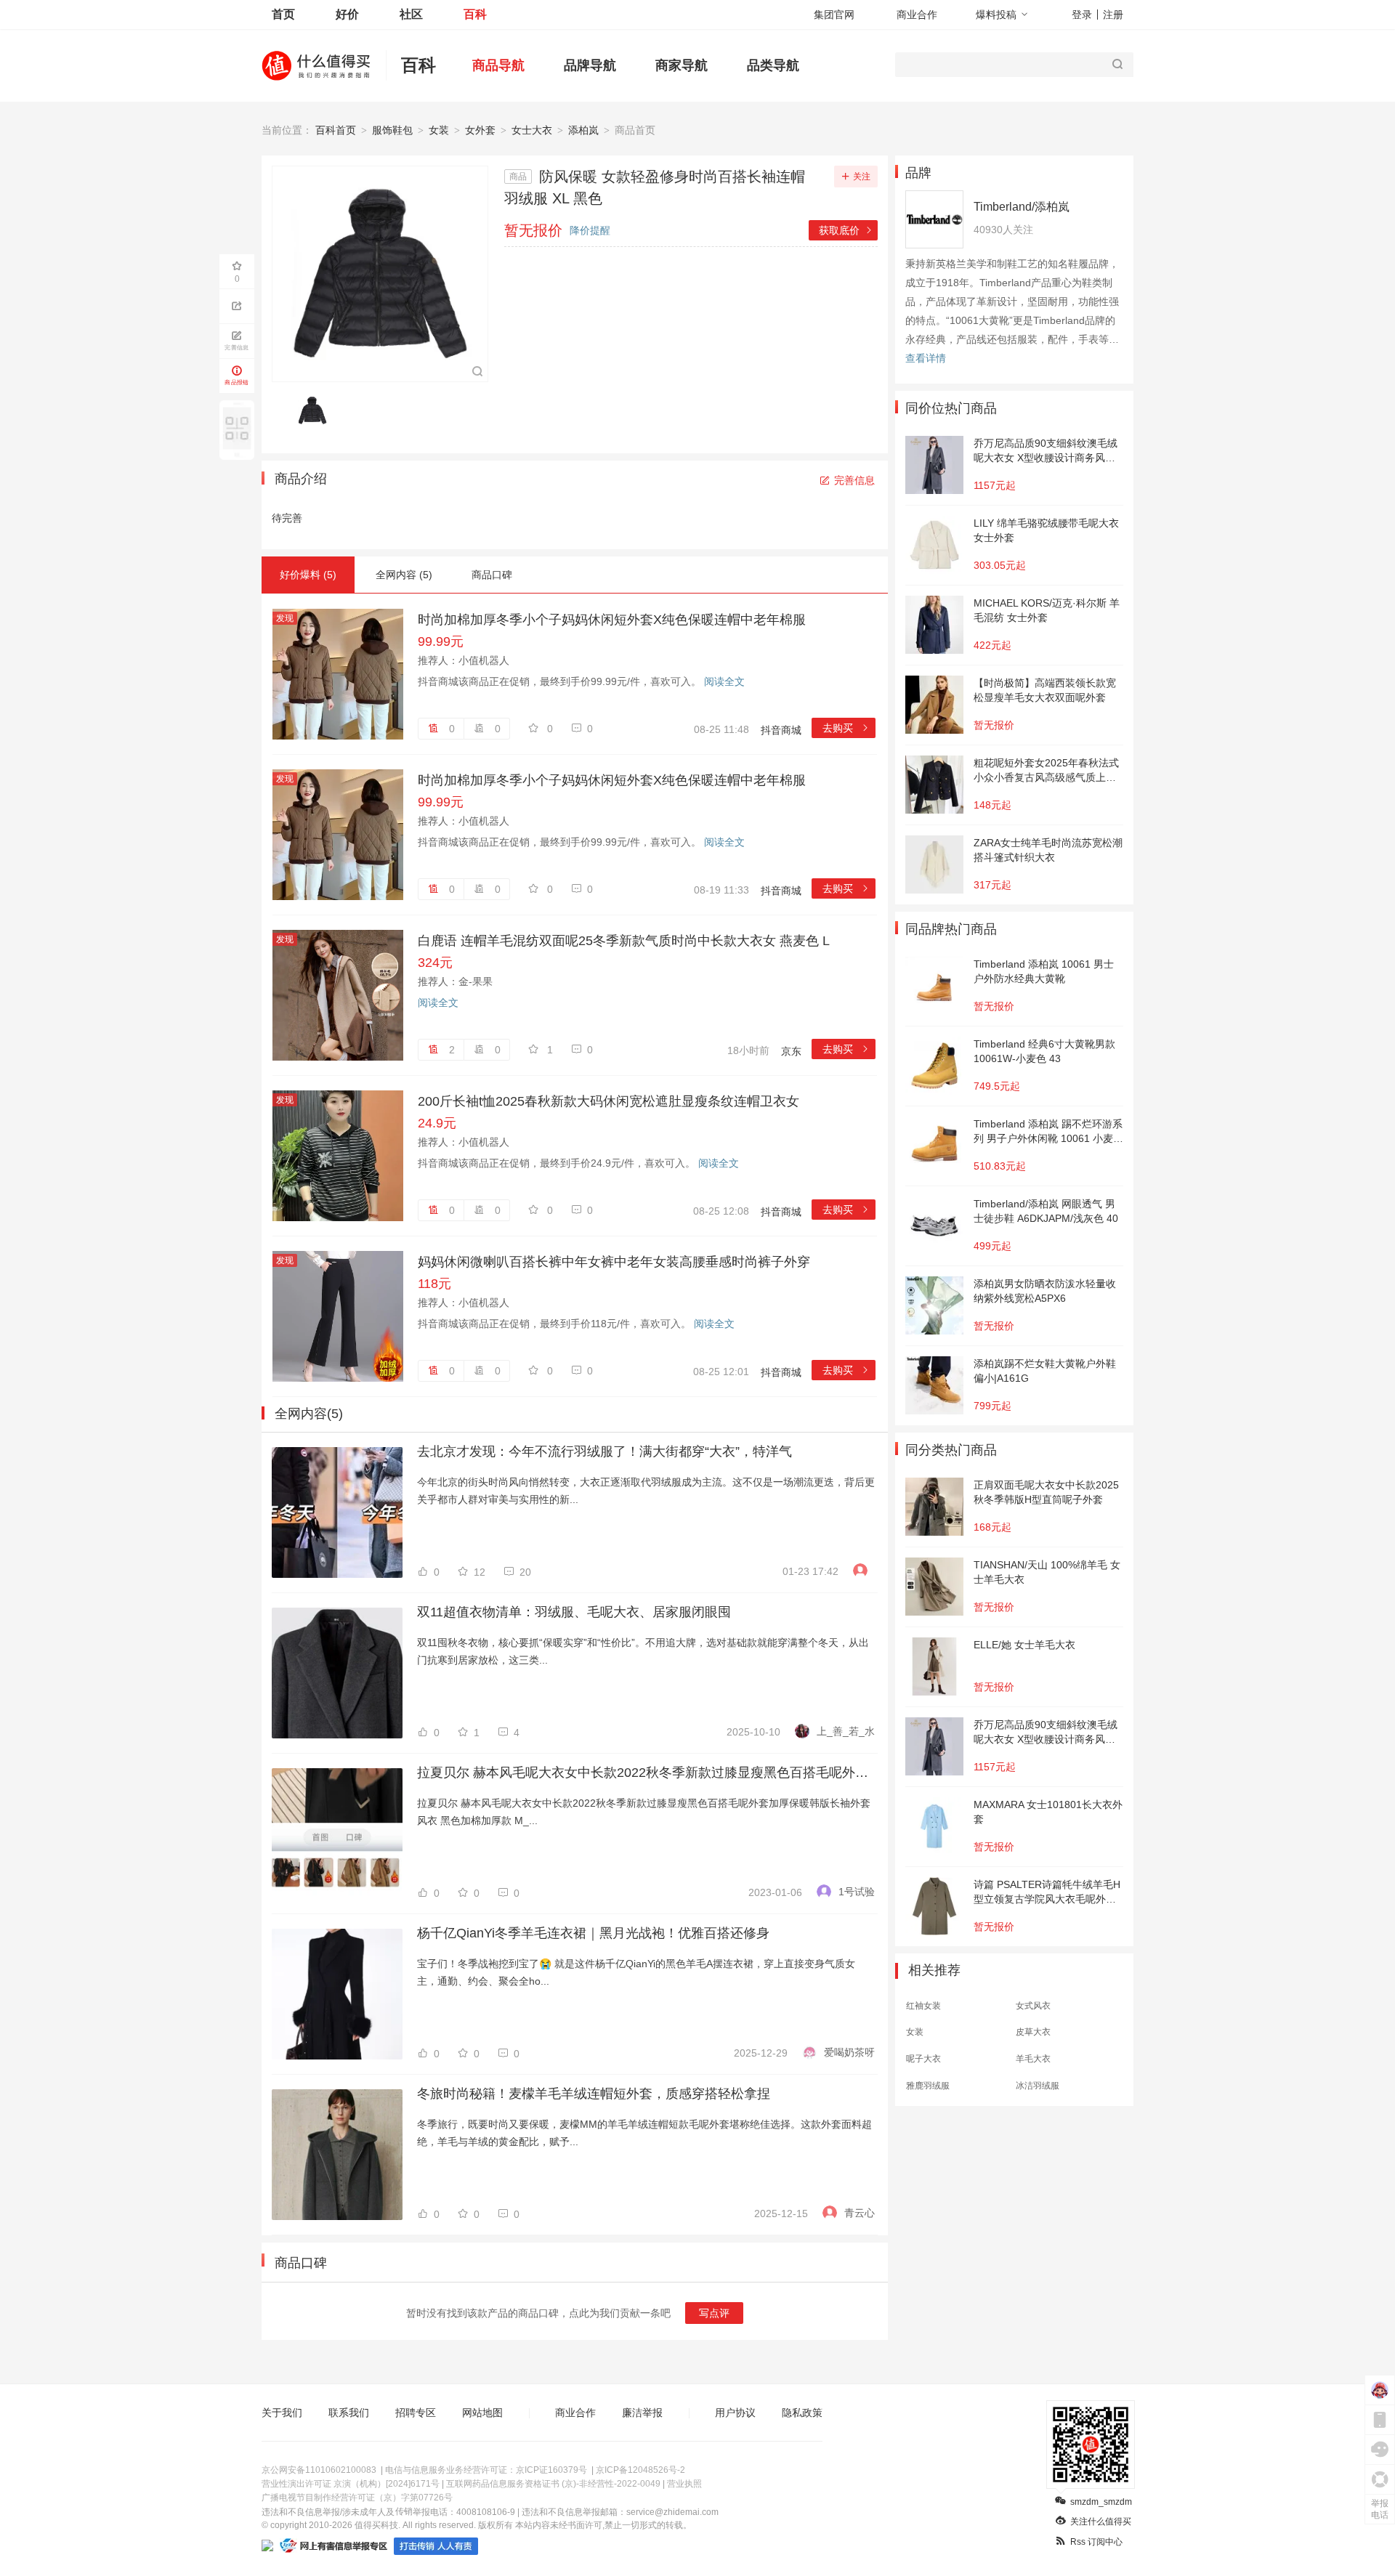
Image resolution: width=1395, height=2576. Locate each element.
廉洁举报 (642, 2413)
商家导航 (682, 65)
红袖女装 (923, 2006)
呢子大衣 (923, 2059)
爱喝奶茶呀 (849, 2052)
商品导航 (498, 65)
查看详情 (926, 358)
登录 (1082, 15)
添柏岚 (583, 130)
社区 (411, 14)
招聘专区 (416, 2413)
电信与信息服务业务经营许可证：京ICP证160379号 (486, 2470)
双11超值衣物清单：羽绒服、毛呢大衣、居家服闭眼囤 (574, 1612)
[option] (316, 410)
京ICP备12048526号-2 (640, 2470)
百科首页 (336, 130)
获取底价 (846, 230)
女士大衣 (532, 130)
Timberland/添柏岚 (1022, 207)
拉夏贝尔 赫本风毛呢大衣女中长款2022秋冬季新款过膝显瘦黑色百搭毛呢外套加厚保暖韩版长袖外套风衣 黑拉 (646, 1773)
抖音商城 (781, 730)
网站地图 (482, 2413)
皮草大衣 (1033, 2032)
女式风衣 (1033, 2006)
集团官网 (834, 15)
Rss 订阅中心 (1096, 2542)
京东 (791, 1051)
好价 (347, 14)
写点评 (714, 2313)
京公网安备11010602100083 (319, 2470)
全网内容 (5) (404, 575)
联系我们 (349, 2413)
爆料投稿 (996, 15)
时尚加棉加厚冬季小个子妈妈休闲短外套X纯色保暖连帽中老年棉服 (612, 620)
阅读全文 (724, 681)
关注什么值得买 (1101, 2522)
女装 (439, 130)
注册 (1113, 15)
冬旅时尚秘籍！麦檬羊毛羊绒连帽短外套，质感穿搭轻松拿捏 (594, 2094)
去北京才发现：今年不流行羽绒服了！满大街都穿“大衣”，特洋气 (604, 1451)
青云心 (860, 2213)
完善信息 (854, 480)
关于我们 (282, 2413)
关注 (862, 177)
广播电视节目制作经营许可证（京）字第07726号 (357, 2498)
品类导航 (773, 65)
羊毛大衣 (1033, 2059)
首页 (283, 14)
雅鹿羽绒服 (928, 2086)
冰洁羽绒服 (1038, 2086)
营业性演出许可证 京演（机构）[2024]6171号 (351, 2484)
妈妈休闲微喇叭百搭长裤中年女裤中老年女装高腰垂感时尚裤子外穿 (614, 1262)
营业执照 (684, 2484)
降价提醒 (590, 230)
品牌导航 (590, 65)
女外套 (480, 130)
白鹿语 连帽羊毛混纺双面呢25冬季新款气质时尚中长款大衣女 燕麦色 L (624, 941)
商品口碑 (492, 575)
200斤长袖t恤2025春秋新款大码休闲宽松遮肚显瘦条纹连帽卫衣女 (608, 1101)
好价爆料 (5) (308, 575)
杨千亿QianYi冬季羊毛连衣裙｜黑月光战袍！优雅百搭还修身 (593, 1933)
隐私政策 (802, 2413)
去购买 (846, 728)
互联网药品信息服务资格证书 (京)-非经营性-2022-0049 (553, 2484)
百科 (475, 14)
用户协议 (735, 2413)
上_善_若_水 (846, 1731)
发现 (285, 618)
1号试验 (857, 1892)
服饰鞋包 (392, 130)
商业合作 (917, 15)
